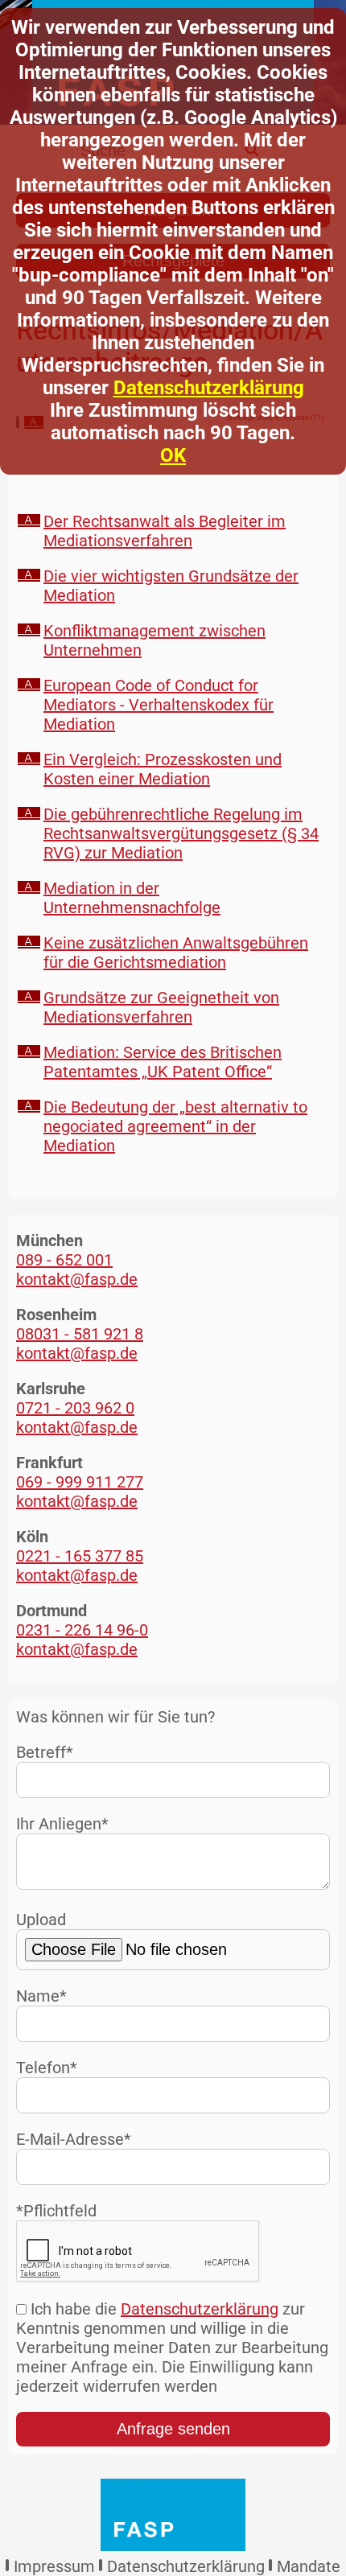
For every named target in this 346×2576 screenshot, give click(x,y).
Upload (41, 1920)
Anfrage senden (173, 2429)
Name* (41, 1996)
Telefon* (47, 2068)
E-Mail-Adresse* (74, 2139)
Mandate (309, 2566)
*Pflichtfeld (56, 2211)
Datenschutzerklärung (209, 388)
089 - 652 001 (64, 1260)
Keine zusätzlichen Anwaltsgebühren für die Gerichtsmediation (176, 953)
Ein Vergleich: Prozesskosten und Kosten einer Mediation (163, 769)
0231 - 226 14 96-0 (82, 1630)
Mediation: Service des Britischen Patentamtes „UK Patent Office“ (163, 1062)
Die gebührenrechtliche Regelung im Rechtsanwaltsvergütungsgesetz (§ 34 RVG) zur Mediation (181, 833)
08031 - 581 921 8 (80, 1334)
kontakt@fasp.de (77, 1279)
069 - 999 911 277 (80, 1482)
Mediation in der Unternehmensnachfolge (132, 898)
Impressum (54, 2566)
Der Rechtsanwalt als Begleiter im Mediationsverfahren (165, 531)
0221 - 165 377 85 (80, 1556)
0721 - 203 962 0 (75, 1408)
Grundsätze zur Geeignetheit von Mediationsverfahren (161, 1007)
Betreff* (45, 1752)
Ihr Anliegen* (62, 1824)
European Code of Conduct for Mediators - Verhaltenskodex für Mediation (159, 705)
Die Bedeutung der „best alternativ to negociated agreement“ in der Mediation (175, 1126)
